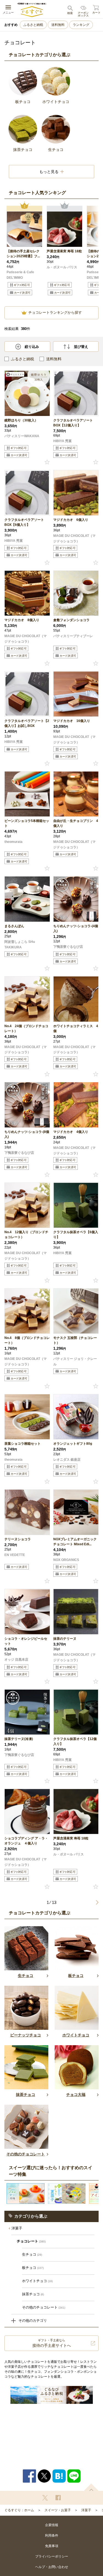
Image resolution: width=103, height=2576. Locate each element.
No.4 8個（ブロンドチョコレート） (27, 1340)
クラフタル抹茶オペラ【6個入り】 (76, 1235)
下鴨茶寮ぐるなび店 (68, 947)
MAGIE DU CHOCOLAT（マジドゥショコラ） (74, 539)
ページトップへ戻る (91, 2487)
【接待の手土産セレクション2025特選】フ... (23, 254)
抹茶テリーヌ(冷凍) (19, 1739)
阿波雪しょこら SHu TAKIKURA (20, 945)
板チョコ (33, 2268)
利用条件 (52, 2536)
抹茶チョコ (33, 2294)
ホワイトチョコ (37, 2281)
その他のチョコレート (44, 2307)
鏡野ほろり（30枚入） (21, 420)
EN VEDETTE (15, 1555)
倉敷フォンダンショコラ (71, 620)
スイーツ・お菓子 (58, 2510)
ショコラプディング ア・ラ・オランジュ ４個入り (26, 1841)
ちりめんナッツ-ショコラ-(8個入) (27, 1134)
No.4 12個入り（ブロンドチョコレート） (26, 1235)
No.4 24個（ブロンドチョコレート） (26, 1029)
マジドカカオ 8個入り (22, 620)
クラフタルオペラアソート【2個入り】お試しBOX (27, 723)
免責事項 (52, 2546)
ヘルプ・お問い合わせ (52, 2567)
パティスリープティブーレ (73, 636)
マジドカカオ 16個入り (72, 721)
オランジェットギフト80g (73, 1444)
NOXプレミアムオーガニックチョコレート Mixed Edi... (75, 1542)
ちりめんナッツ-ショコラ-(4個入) (76, 929)
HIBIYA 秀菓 (62, 441)
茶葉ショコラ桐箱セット (23, 1444)
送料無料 (58, 25)
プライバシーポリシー (52, 2556)
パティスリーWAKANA (22, 436)
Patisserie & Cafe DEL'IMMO (20, 275)
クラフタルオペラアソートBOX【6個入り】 (24, 522)
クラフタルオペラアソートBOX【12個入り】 (73, 423)
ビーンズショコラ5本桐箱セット (27, 823)
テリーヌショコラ (18, 1539)
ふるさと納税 (33, 25)
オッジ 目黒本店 (16, 1660)
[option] (24, 252)
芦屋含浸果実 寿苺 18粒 (64, 251)
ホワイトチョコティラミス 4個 (76, 1029)
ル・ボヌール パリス (62, 267)
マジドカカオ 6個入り (71, 520)
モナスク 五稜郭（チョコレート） (75, 1340)
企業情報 (52, 2525)
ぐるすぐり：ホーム (19, 2510)
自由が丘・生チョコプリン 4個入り (76, 823)
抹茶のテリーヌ (65, 1639)
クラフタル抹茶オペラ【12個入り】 (75, 1741)
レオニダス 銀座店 (67, 1460)
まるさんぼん (14, 926)
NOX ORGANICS (66, 1560)
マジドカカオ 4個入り (71, 1132)
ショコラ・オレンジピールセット (26, 1641)
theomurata (13, 842)
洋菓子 (17, 2228)
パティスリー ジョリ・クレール (75, 1362)
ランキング (81, 25)
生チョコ (32, 2254)
